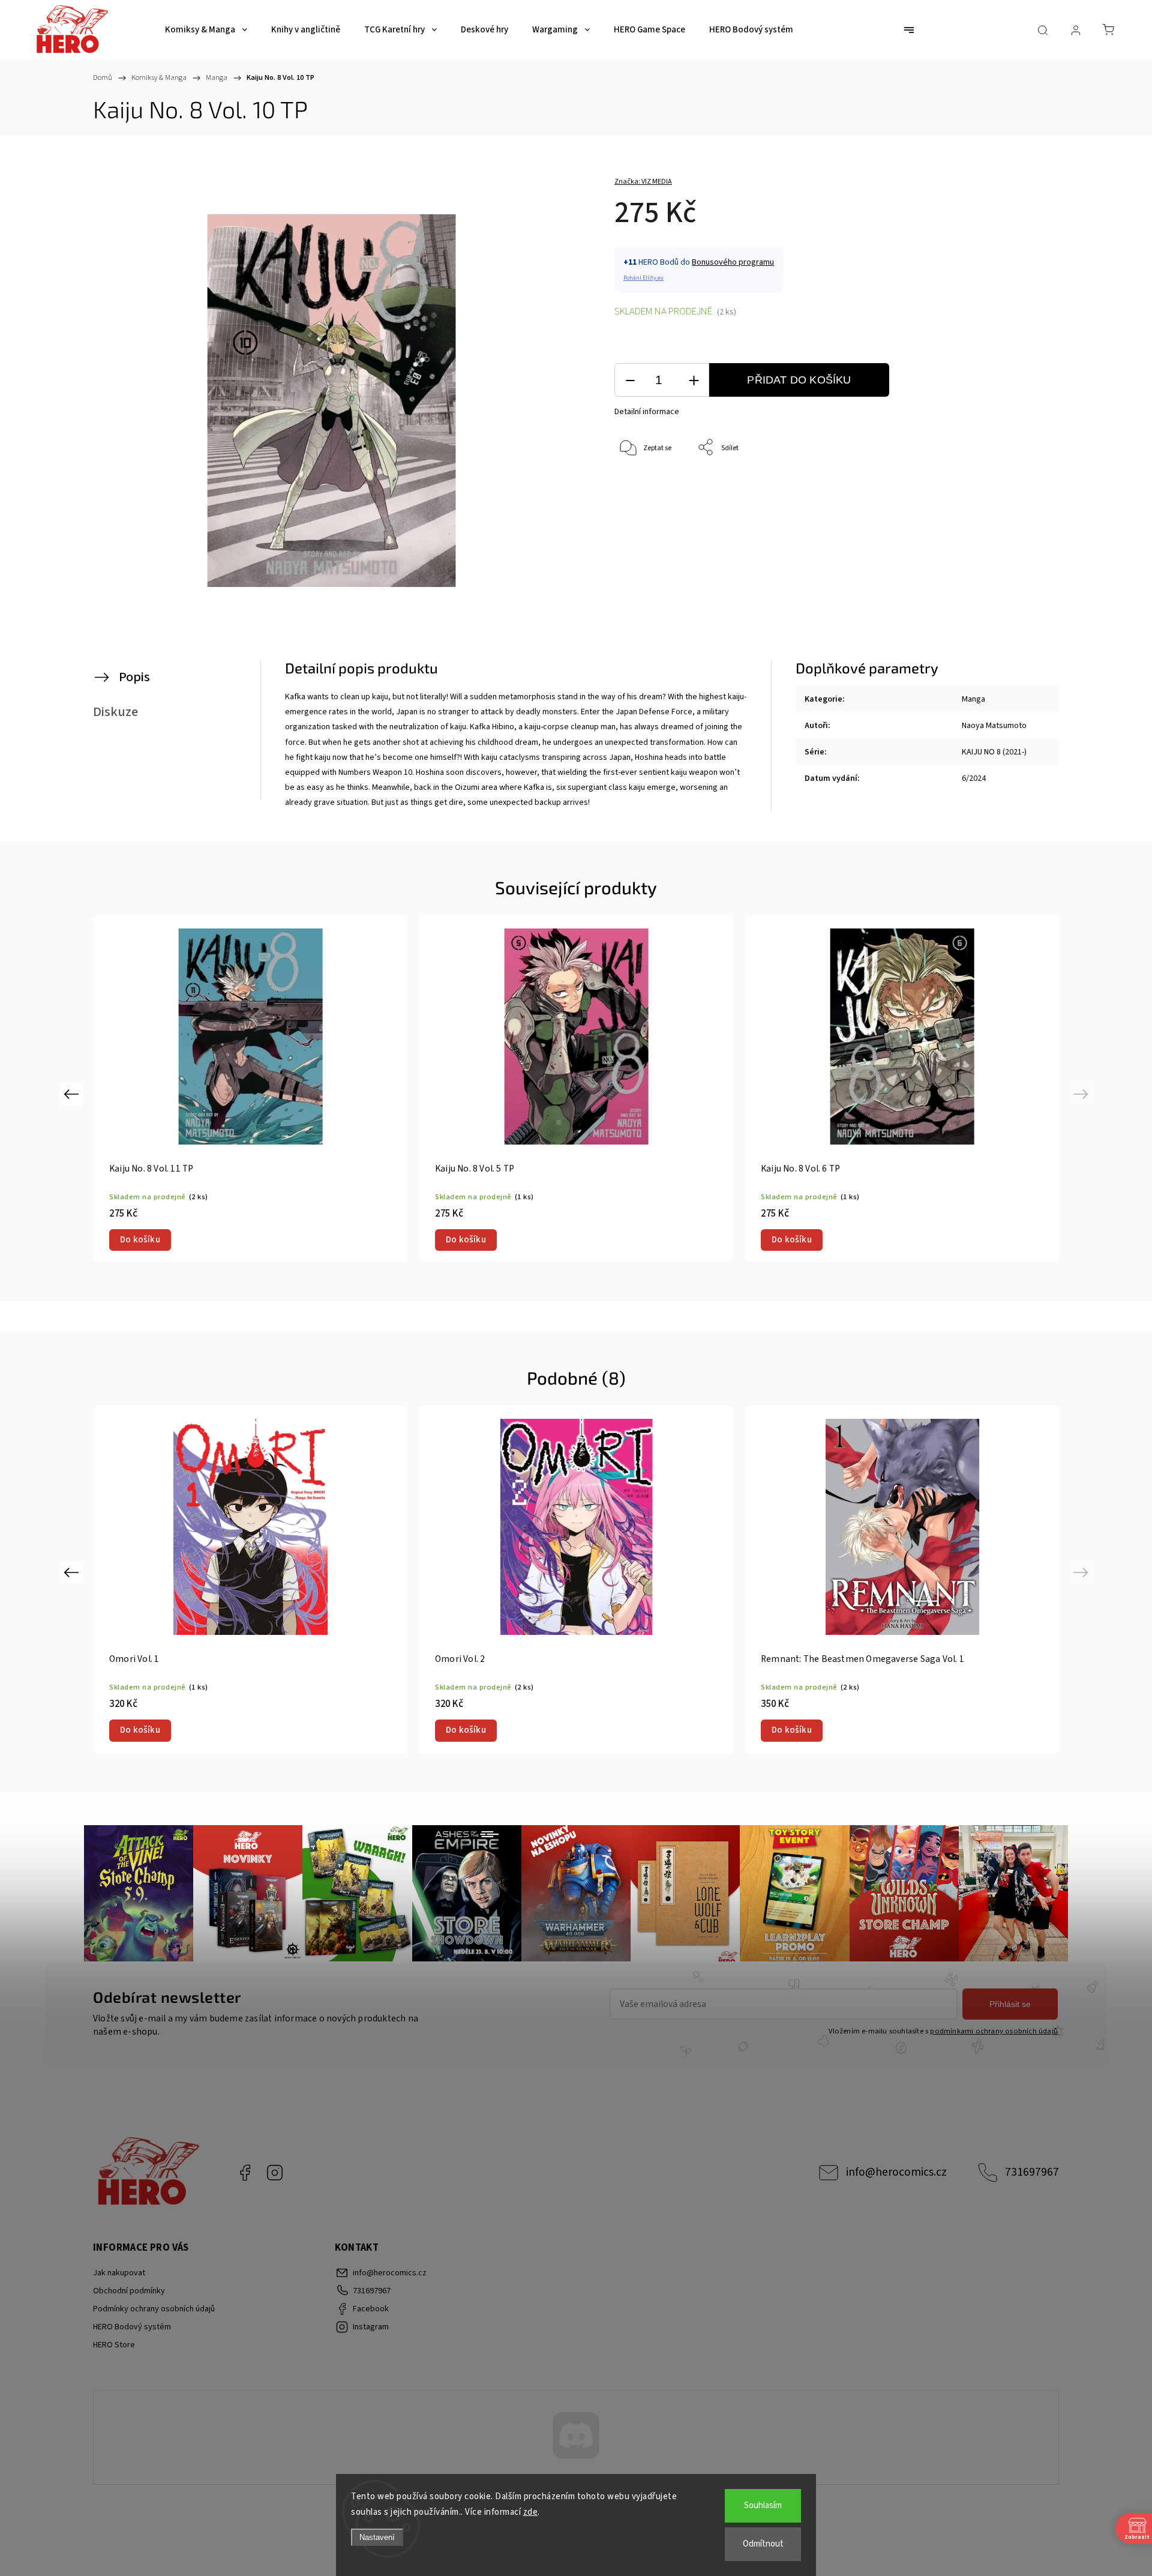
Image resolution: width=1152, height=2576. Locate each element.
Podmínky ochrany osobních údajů (154, 2309)
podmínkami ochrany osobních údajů (994, 2031)
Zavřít (1001, 488)
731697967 (1032, 2172)
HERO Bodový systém (132, 2327)
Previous (73, 1093)
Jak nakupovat (119, 2273)
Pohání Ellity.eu (643, 278)
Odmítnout (763, 2544)
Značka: (643, 182)
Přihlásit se (1010, 2004)
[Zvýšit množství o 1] (694, 380)
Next (1083, 1093)
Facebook (245, 2173)
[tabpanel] (250, 1089)
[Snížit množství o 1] (630, 380)
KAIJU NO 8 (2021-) (994, 752)
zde (531, 2512)
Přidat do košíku (799, 380)
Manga (973, 699)
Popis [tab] (134, 677)
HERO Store (114, 2345)
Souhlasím (763, 2505)
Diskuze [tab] (115, 712)
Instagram (275, 2173)
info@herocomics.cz (896, 2172)
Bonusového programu (733, 262)
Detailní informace (647, 412)
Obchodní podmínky (129, 2291)
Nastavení (377, 2537)
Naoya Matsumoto (994, 726)
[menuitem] (206, 30)
